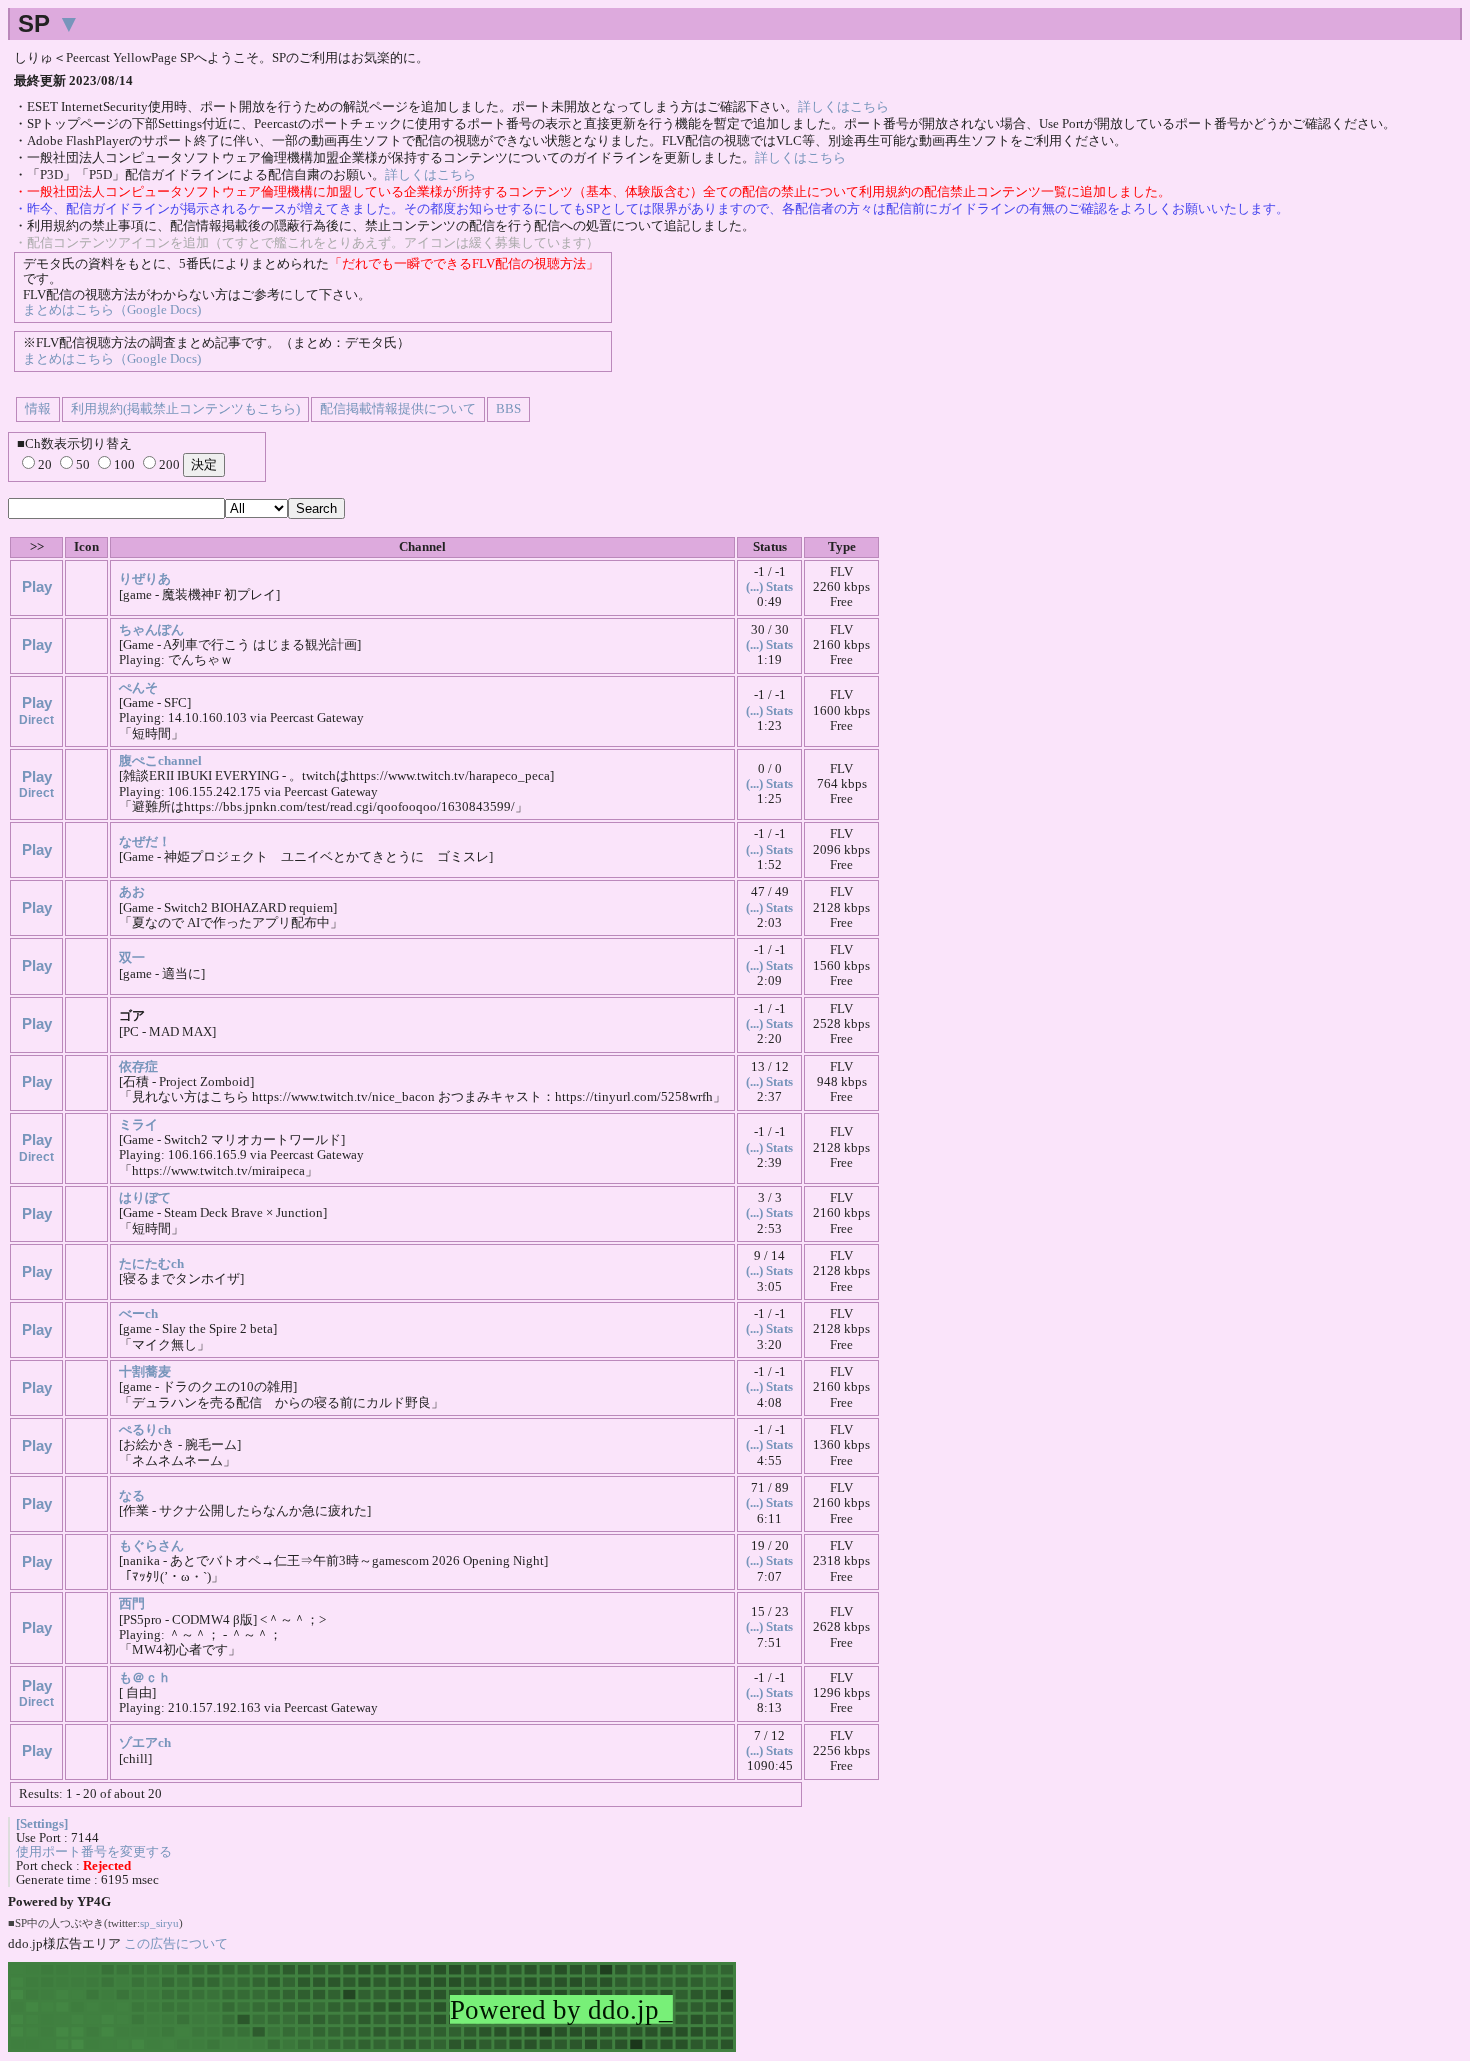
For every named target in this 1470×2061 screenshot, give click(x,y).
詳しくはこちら (843, 107)
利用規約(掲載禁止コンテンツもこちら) (185, 409)
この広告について (176, 1943)
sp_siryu (159, 1923)
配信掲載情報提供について (398, 409)
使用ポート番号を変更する (94, 1852)
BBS (508, 409)
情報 (38, 409)
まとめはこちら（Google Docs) (112, 310)
